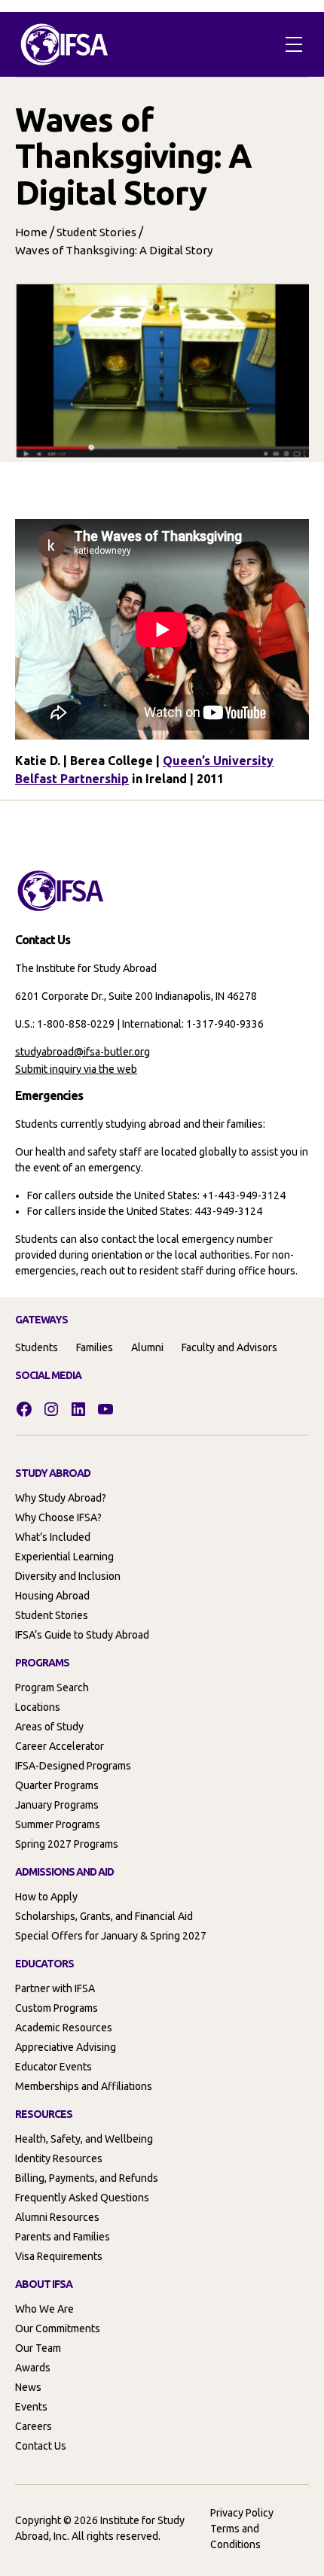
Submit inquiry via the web (76, 1069)
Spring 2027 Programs (67, 1844)
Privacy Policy (242, 2513)
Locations (38, 1707)
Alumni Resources (57, 2217)
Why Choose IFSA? (58, 1517)
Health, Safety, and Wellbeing (84, 2139)
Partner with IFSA (55, 1988)
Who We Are (44, 2309)
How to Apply (46, 1897)
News (28, 2387)
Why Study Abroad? (61, 1498)
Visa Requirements (59, 2256)
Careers (34, 2426)
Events (31, 2407)
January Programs (57, 1805)
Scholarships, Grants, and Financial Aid (104, 1916)
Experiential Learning (64, 1557)
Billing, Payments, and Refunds (87, 2178)
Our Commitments (58, 2328)
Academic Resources (64, 2028)
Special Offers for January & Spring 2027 (111, 1936)
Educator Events (53, 2067)
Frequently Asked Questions (82, 2198)
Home (31, 232)
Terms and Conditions (235, 2537)
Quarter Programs (57, 1785)
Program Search (52, 1687)
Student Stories (96, 232)
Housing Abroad (52, 1596)
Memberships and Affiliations (84, 2086)
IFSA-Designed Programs (73, 1766)
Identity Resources (59, 2158)
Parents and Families (63, 2237)
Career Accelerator (60, 1746)
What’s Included (53, 1537)
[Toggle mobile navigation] (294, 44)
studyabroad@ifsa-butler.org (83, 1052)
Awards (33, 2368)
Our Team (38, 2348)
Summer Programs (58, 1824)
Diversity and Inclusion (68, 1576)
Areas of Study (49, 1727)
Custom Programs (57, 2008)
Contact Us (41, 2446)
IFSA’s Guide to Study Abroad (82, 1635)
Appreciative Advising (66, 2047)
